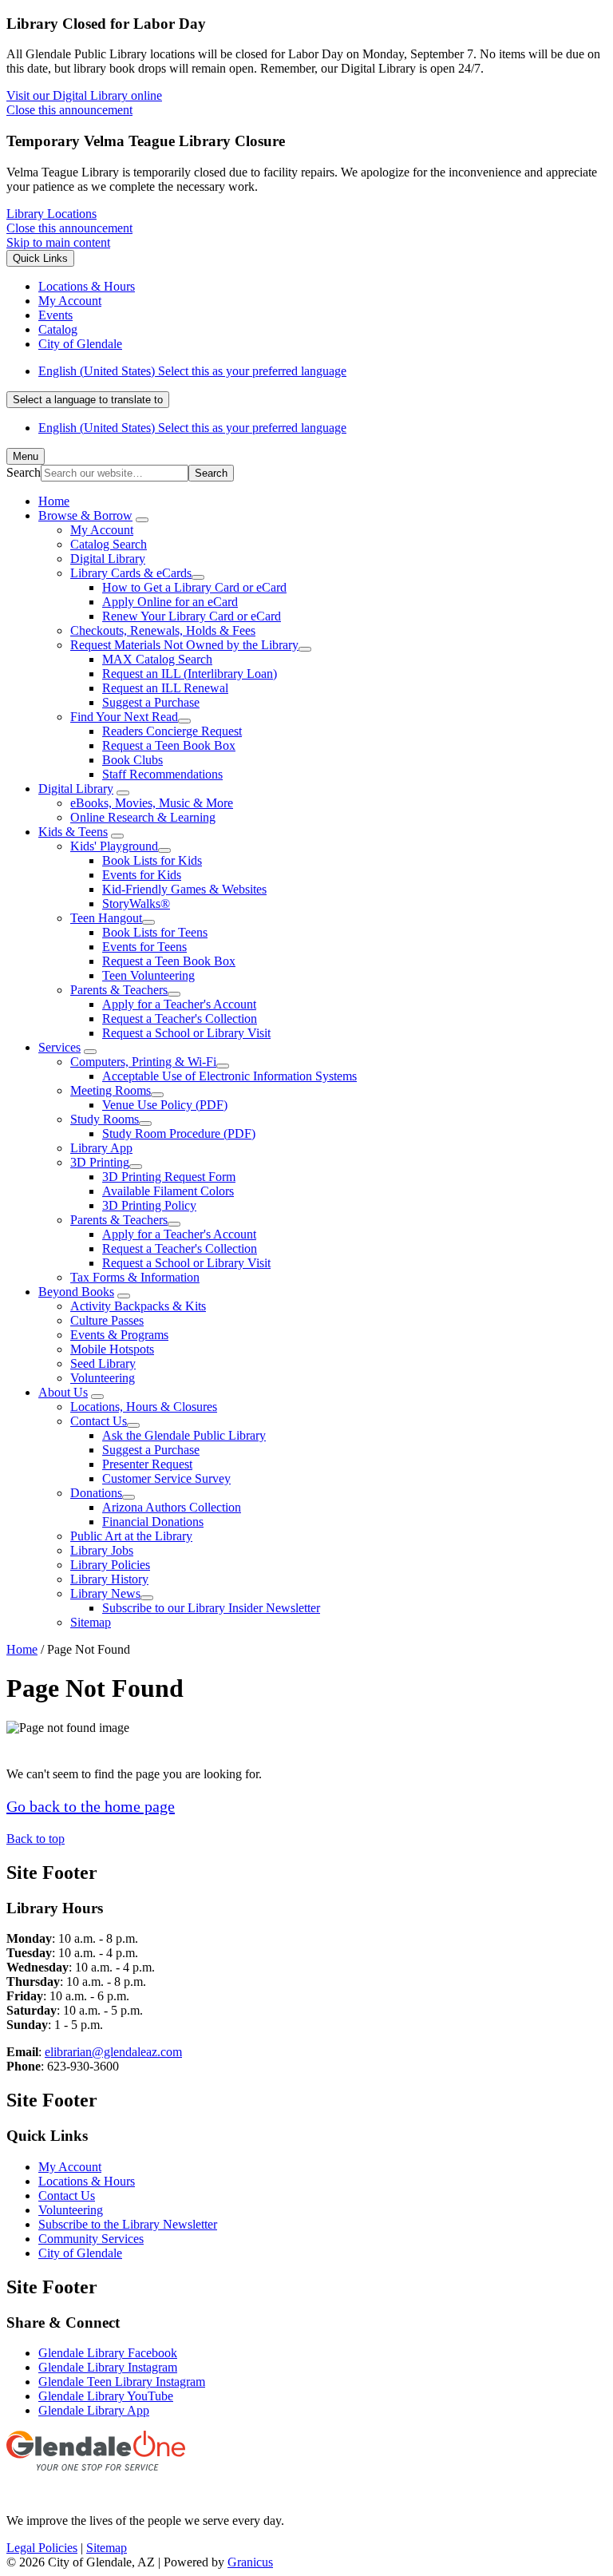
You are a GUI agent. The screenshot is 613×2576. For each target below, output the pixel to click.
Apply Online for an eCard (170, 602)
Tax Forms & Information (135, 1277)
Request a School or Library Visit (186, 1033)
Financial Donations (153, 1522)
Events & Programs (119, 1335)
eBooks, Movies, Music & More (152, 803)
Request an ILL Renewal (165, 688)
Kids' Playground (114, 846)
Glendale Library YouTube (106, 2396)
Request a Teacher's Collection (180, 1019)
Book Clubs (132, 760)
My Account (102, 530)
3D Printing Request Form (169, 1177)
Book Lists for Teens (155, 932)
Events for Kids (142, 875)
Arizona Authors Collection (172, 1507)
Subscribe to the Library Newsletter (128, 2224)
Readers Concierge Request (172, 731)
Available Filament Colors (168, 1191)
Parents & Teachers (119, 990)
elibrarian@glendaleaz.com (113, 2052)
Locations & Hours (87, 2181)
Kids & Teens (73, 832)
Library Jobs (102, 1550)
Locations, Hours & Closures (144, 1407)
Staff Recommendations (162, 774)
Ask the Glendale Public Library (184, 1435)
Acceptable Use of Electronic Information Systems (229, 1076)
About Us (63, 1392)
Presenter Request (147, 1464)
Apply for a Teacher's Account (179, 1004)
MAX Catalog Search (157, 659)
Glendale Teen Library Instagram (122, 2382)
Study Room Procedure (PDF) (179, 1133)
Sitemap (91, 1622)
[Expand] (142, 520)
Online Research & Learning (143, 817)
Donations (96, 1493)
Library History (109, 1579)
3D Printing (100, 1162)
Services (59, 1047)
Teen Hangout (106, 918)
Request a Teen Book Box (169, 745)
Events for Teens (144, 947)
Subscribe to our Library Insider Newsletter (211, 1608)
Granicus (250, 2562)
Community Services (91, 2239)
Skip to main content (58, 242)
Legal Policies (42, 2548)
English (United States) (192, 371)
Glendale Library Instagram (108, 2367)
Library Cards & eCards (131, 573)
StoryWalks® (136, 904)
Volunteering (103, 1378)
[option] (322, 371)
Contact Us (99, 1421)
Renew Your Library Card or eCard (192, 616)
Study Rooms (105, 1119)
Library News (105, 1593)
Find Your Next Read (124, 717)
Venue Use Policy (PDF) (165, 1105)
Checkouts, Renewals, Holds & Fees (163, 630)
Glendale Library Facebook (108, 2353)
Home (22, 1649)
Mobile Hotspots (112, 1349)
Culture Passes (107, 1320)
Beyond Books (76, 1292)
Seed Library (103, 1363)
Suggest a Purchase (151, 702)
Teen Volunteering (148, 975)
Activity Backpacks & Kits (138, 1306)
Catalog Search (109, 544)
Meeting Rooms (111, 1090)
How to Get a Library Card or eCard (194, 587)
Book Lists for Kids (152, 860)
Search (24, 472)
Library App (101, 1148)
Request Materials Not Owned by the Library (184, 645)
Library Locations (51, 214)
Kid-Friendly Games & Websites (184, 889)
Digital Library (108, 559)
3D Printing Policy (149, 1205)
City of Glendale (80, 2253)
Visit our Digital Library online (84, 95)
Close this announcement (69, 110)
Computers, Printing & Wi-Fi (143, 1062)
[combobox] (88, 400)
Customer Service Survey (166, 1478)
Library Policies (110, 1565)
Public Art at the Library (131, 1536)
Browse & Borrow (85, 515)
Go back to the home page (91, 1806)
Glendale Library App (94, 2410)
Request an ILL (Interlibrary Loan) (190, 674)
